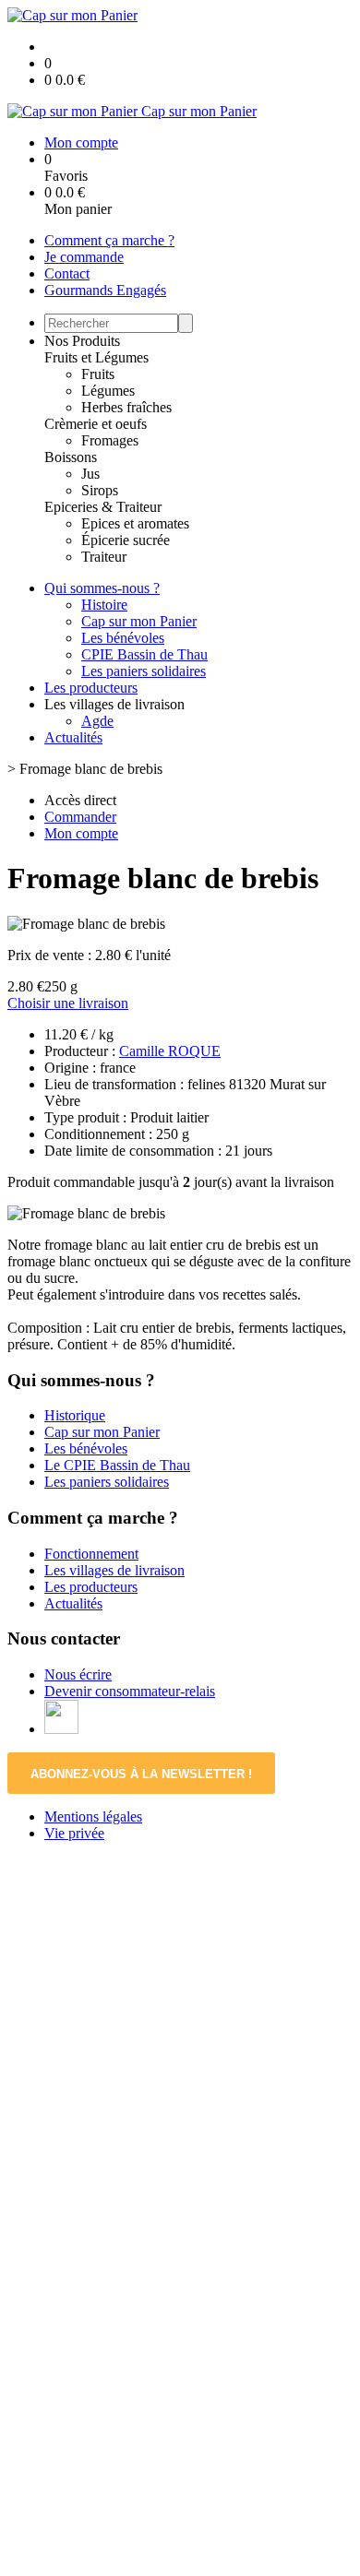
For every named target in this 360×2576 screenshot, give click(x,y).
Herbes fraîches (126, 407)
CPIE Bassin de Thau (144, 654)
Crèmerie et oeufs (96, 424)
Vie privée (74, 1833)
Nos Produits (82, 341)
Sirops (100, 490)
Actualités (73, 737)
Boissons (71, 457)
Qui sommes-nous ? (102, 588)
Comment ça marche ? (109, 240)
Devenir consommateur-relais (130, 1691)
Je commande (84, 257)
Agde (97, 721)
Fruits (98, 374)
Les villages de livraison (114, 1570)
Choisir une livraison (68, 1003)
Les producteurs (91, 688)
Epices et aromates (135, 523)
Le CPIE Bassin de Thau (117, 1465)
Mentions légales (93, 1816)
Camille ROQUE (170, 1051)
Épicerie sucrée (126, 540)
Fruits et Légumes (96, 357)
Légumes (108, 391)
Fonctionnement (91, 1554)
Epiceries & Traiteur (103, 507)
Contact (67, 273)
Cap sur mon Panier (139, 621)
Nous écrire (78, 1674)
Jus (90, 474)
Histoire (104, 605)
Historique (75, 1415)
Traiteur (104, 557)
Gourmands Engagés (105, 290)
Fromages (110, 440)
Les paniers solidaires (144, 671)
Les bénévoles (123, 638)
